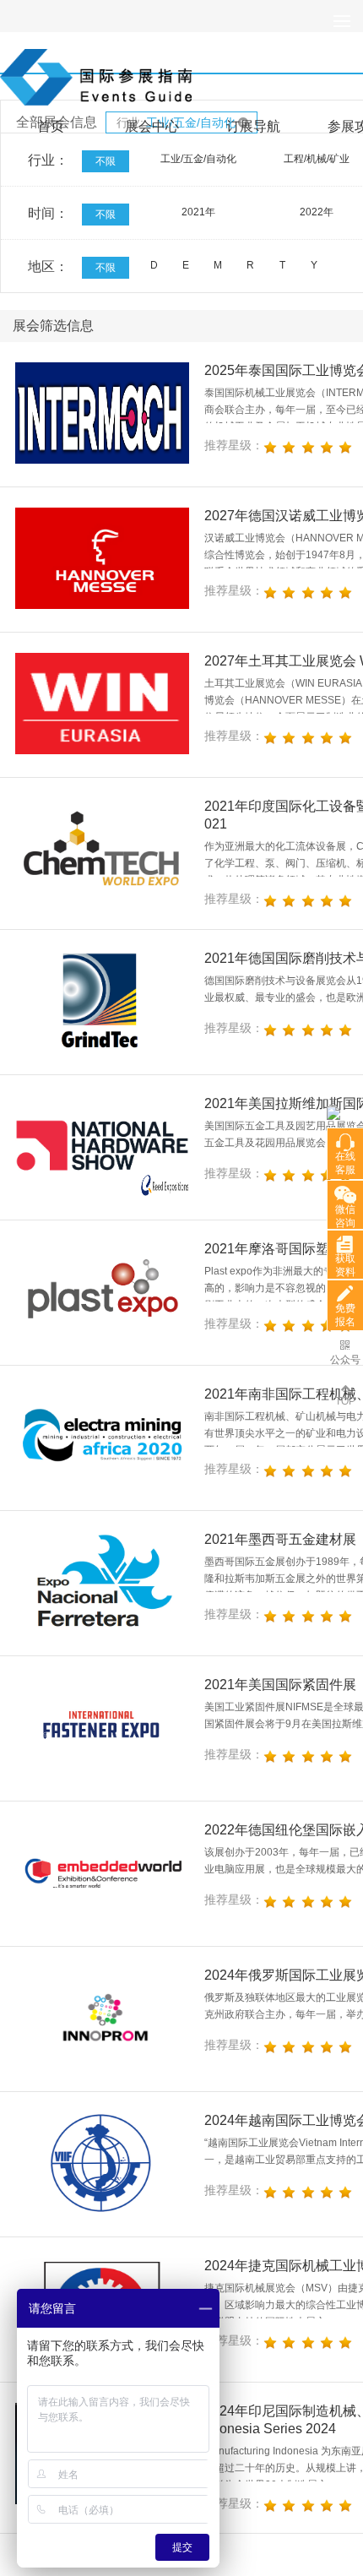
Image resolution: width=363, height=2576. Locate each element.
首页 (51, 126)
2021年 (198, 212)
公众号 (345, 1360)
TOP (345, 1401)
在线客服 (345, 1163)
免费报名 (345, 1315)
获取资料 (345, 1265)
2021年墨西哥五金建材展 (280, 1539)
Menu (342, 21)
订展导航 (253, 126)
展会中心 (152, 126)
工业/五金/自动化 (198, 159)
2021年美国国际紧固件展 (280, 1685)
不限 (106, 161)
